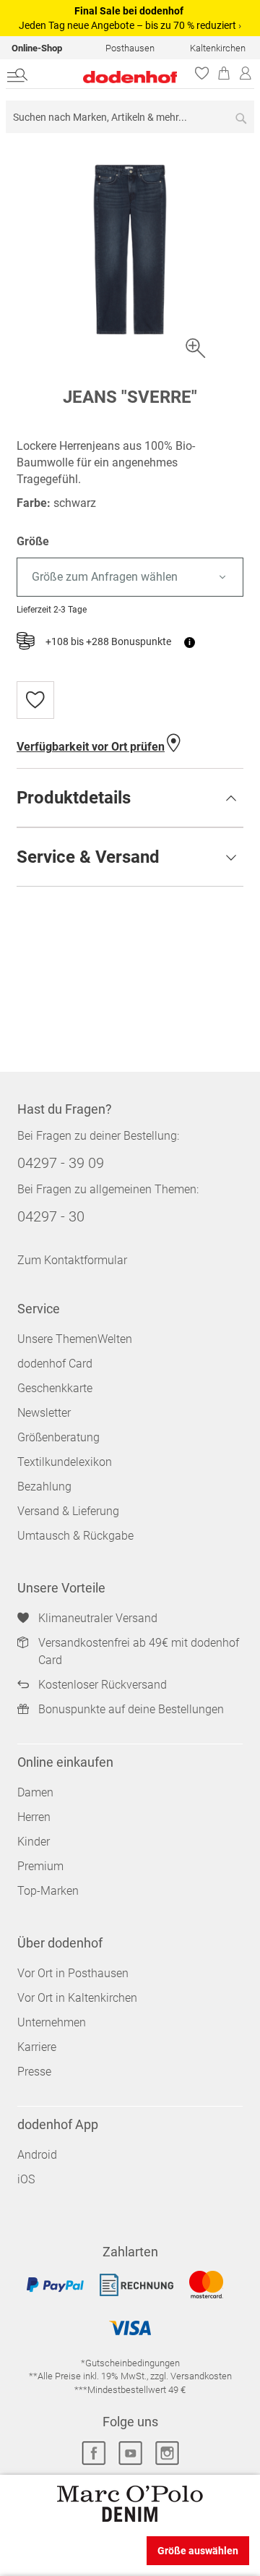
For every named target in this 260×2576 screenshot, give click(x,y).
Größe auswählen (198, 2551)
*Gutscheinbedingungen (130, 2363)
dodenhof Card (55, 1364)
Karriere (37, 2047)
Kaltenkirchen (218, 48)
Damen (35, 1792)
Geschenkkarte (55, 1388)
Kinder (34, 1842)
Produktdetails (74, 798)
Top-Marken (48, 1891)
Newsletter (44, 1413)
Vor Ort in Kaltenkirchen (77, 1998)
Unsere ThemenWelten (75, 1339)
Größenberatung (58, 1437)
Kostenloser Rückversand (103, 1685)
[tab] (130, 798)
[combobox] (130, 117)
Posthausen (130, 48)
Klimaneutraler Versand (98, 1618)
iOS (26, 2179)
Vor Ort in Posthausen (73, 1973)
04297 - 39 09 (61, 1163)
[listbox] (130, 577)
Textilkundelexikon (65, 1462)
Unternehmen (52, 2022)
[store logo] (115, 77)
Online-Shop (37, 48)
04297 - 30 (51, 1216)
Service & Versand (88, 857)
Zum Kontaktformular (72, 1260)
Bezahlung (44, 1487)
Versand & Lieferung (68, 1511)
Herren (34, 1817)
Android (37, 2155)
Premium (40, 1866)
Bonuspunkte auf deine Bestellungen (131, 1709)
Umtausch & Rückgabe (75, 1536)
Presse (34, 2072)
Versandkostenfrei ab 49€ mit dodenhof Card (139, 1651)
